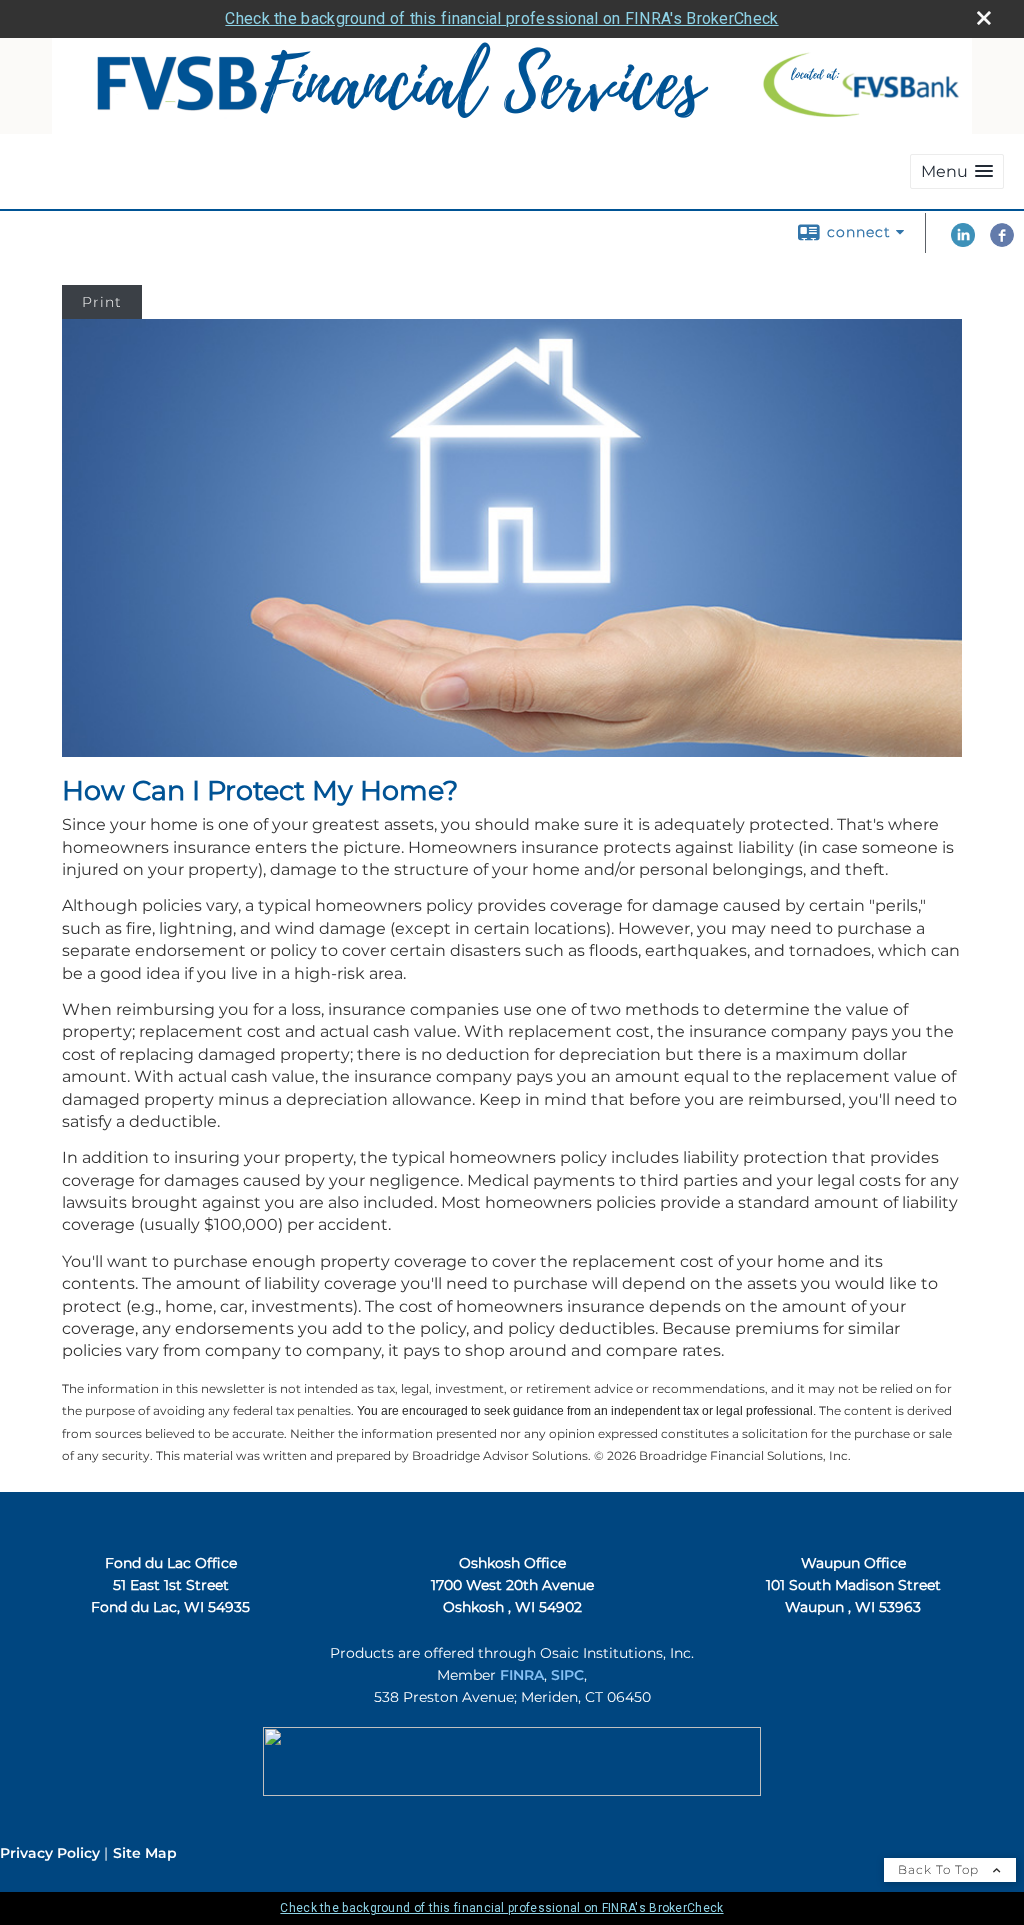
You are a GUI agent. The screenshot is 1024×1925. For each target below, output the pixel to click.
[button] (957, 171)
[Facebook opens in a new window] (1002, 242)
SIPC (567, 1675)
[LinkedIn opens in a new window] (963, 242)
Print (102, 302)
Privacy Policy (50, 1853)
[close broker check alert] (984, 18)
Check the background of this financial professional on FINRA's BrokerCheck (501, 18)
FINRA (522, 1675)
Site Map (145, 1853)
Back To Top (940, 1869)
